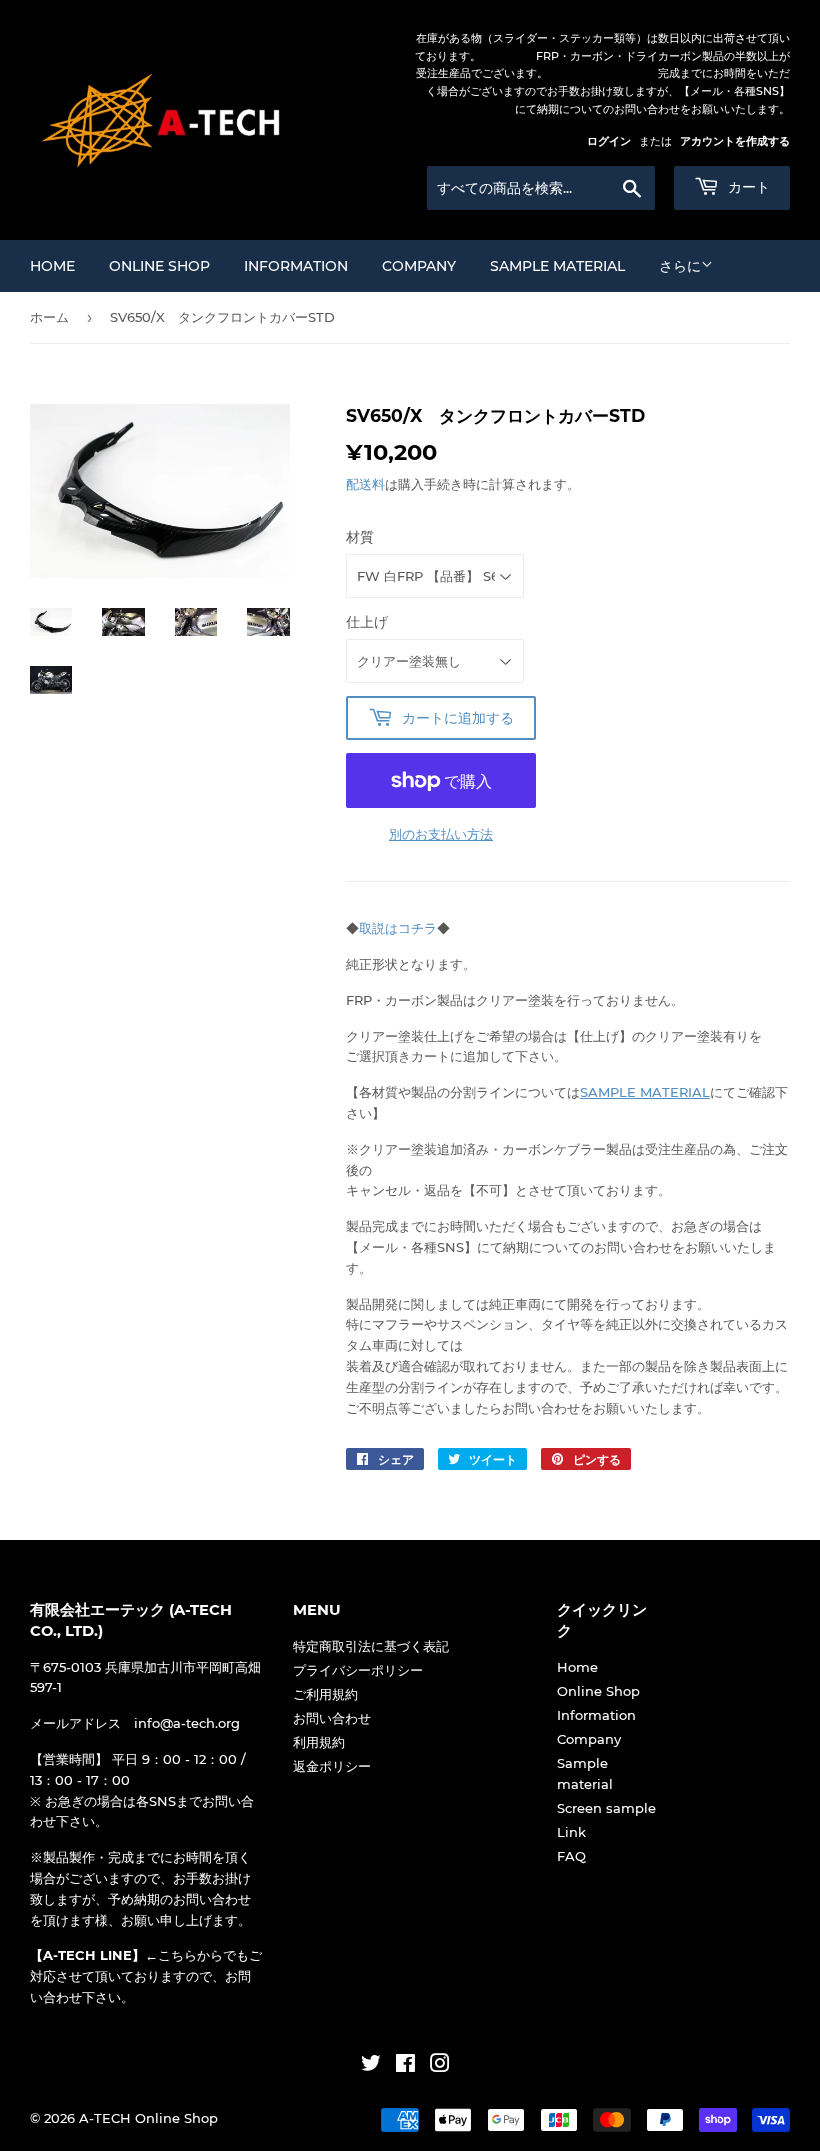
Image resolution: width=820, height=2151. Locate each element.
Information (296, 266)
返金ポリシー (332, 1766)
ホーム (49, 317)
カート (747, 187)
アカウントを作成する (735, 141)
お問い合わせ (332, 1718)
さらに (680, 266)
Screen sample (606, 1808)
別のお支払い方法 (441, 834)
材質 (360, 537)
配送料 (365, 484)
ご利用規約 (325, 1694)
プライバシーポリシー (358, 1670)
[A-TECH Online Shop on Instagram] (440, 2066)
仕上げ (367, 622)
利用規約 (319, 1742)
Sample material (557, 266)
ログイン (609, 141)
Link (571, 1832)
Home (52, 266)
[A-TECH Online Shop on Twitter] (371, 2066)
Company (419, 266)
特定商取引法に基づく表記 (371, 1646)
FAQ (571, 1856)
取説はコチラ (398, 928)
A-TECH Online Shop (148, 2118)
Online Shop (159, 266)
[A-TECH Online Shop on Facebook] (405, 2066)
